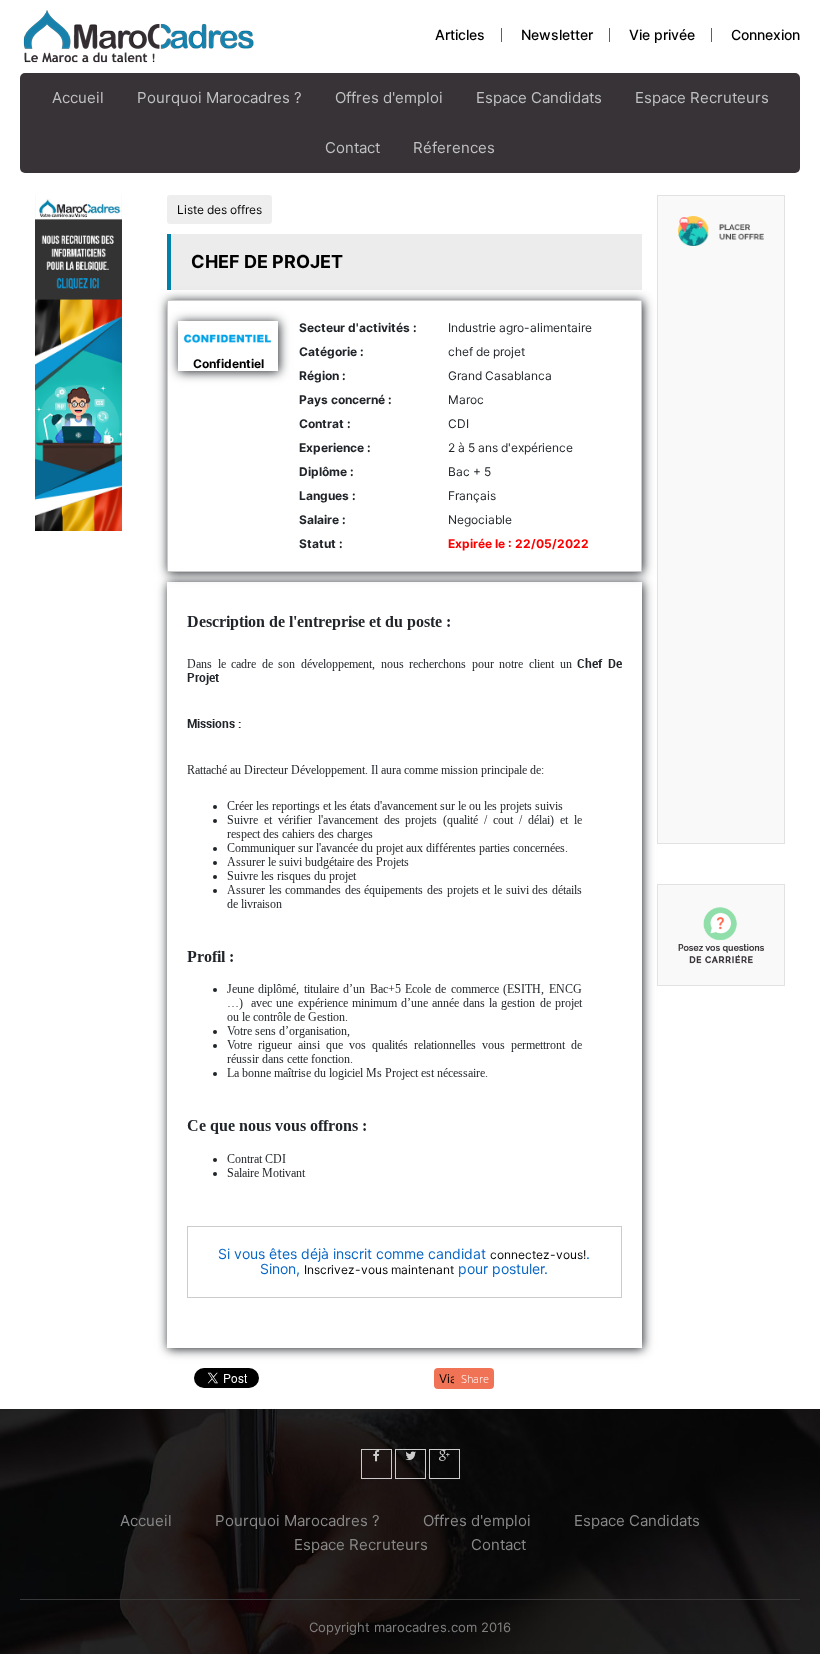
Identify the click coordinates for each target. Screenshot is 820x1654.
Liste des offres (219, 209)
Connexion (765, 34)
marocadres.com (425, 1627)
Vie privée (662, 34)
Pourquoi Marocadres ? (219, 97)
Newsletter (557, 34)
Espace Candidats (539, 97)
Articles (460, 34)
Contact (352, 147)
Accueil (78, 97)
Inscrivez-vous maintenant (379, 1269)
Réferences (454, 147)
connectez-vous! (538, 1254)
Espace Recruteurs (702, 97)
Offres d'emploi (389, 97)
